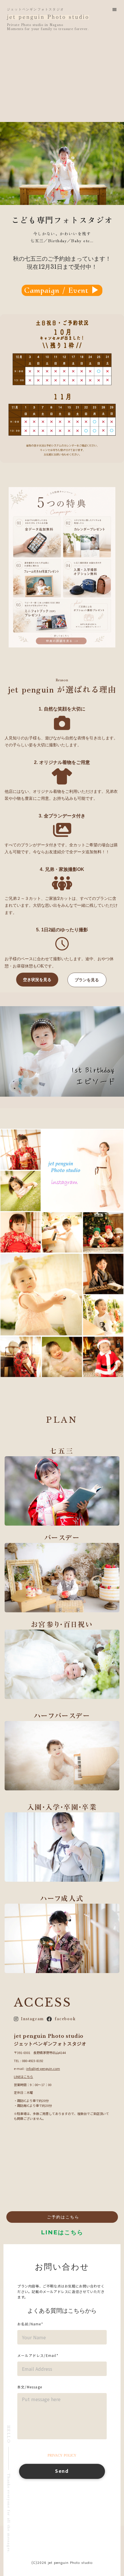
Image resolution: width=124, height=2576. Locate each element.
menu (114, 10)
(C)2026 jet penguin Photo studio (62, 2563)
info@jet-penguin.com (43, 2068)
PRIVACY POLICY (62, 2455)
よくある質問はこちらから (62, 2311)
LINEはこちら (24, 2077)
